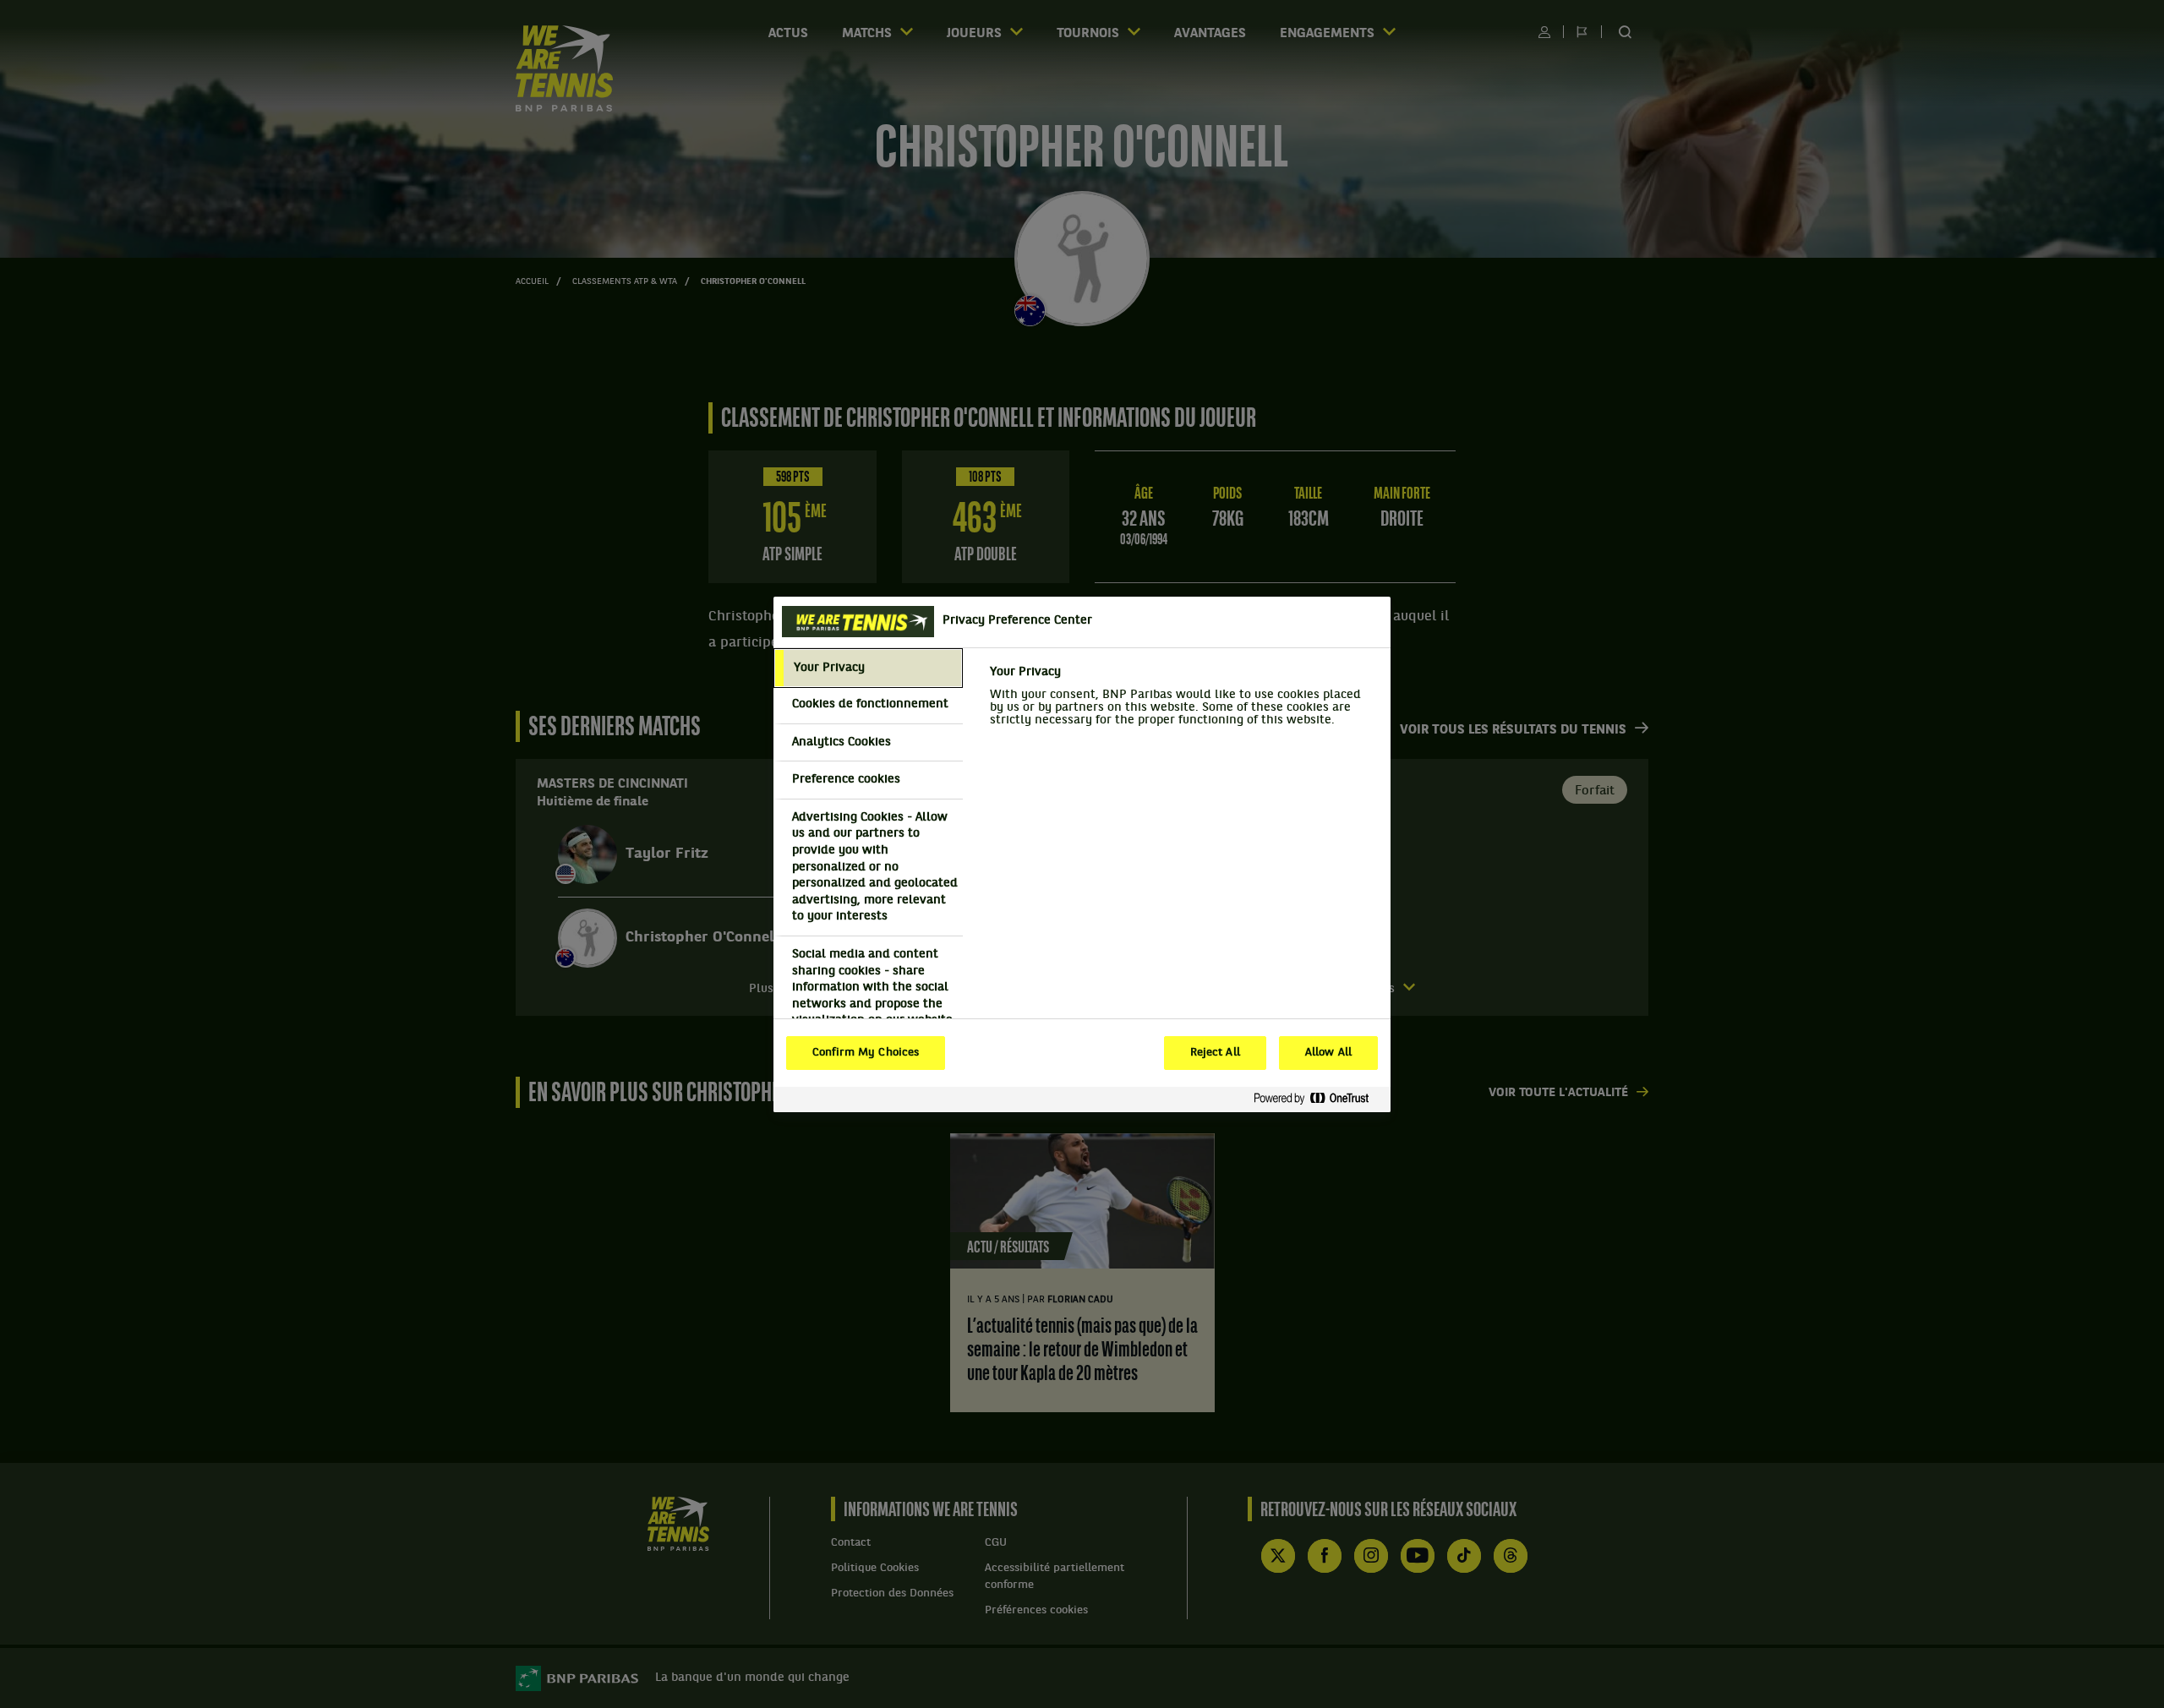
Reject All (1215, 1053)
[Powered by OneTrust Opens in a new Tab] (1318, 1099)
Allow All (1328, 1053)
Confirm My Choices (866, 1053)
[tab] (868, 668)
